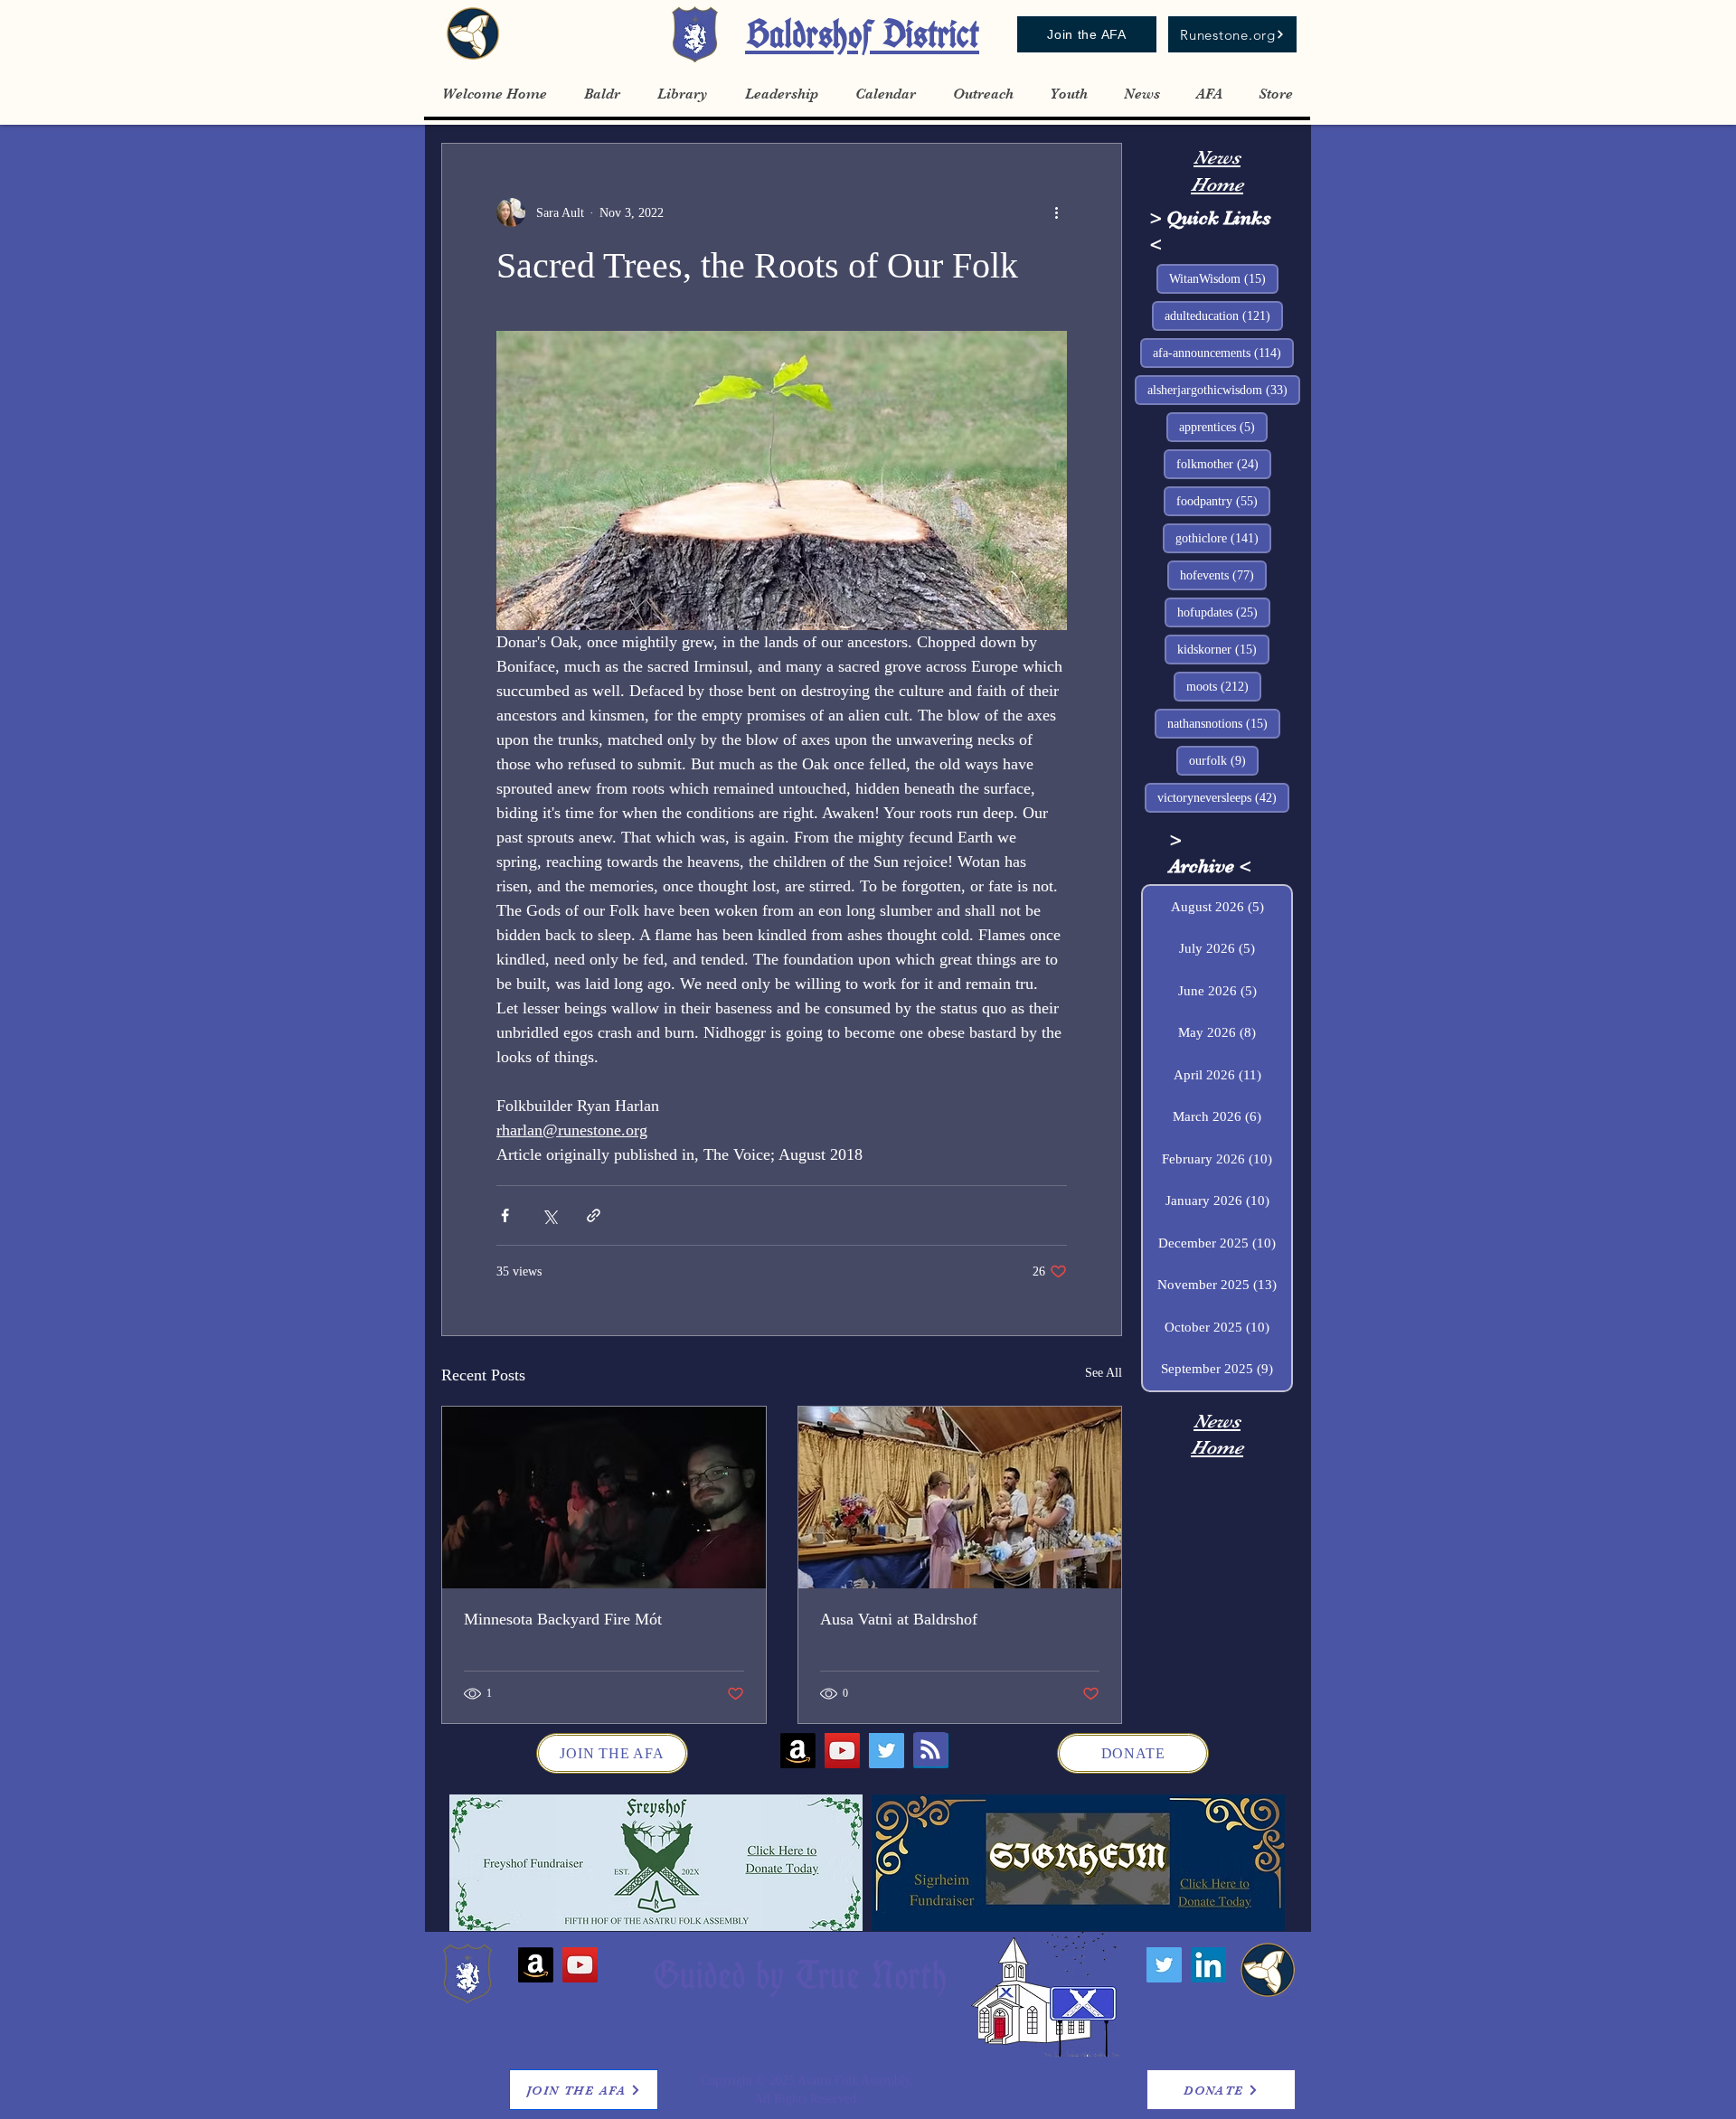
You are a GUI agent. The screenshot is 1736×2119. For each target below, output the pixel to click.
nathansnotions (1224, 723)
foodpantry (1223, 501)
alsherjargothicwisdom (1224, 390)
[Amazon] (798, 1751)
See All (1104, 1373)
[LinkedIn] (1208, 1965)
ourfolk (1224, 760)
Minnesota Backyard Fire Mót (563, 1619)
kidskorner (1223, 649)
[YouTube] (842, 1751)
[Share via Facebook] (505, 1215)
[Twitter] (887, 1751)
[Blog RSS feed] (930, 1750)
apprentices (1223, 427)
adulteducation (1224, 315)
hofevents (1223, 575)
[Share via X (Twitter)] (549, 1215)
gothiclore (1223, 538)
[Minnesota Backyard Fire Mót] (604, 1497)
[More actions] (1056, 212)
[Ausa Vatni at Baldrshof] (960, 1497)
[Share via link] (594, 1215)
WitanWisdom (1224, 278)
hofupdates (1224, 612)
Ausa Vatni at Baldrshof (899, 1619)
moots (1224, 686)
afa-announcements (1223, 353)
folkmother (1224, 464)
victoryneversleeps (1223, 797)
